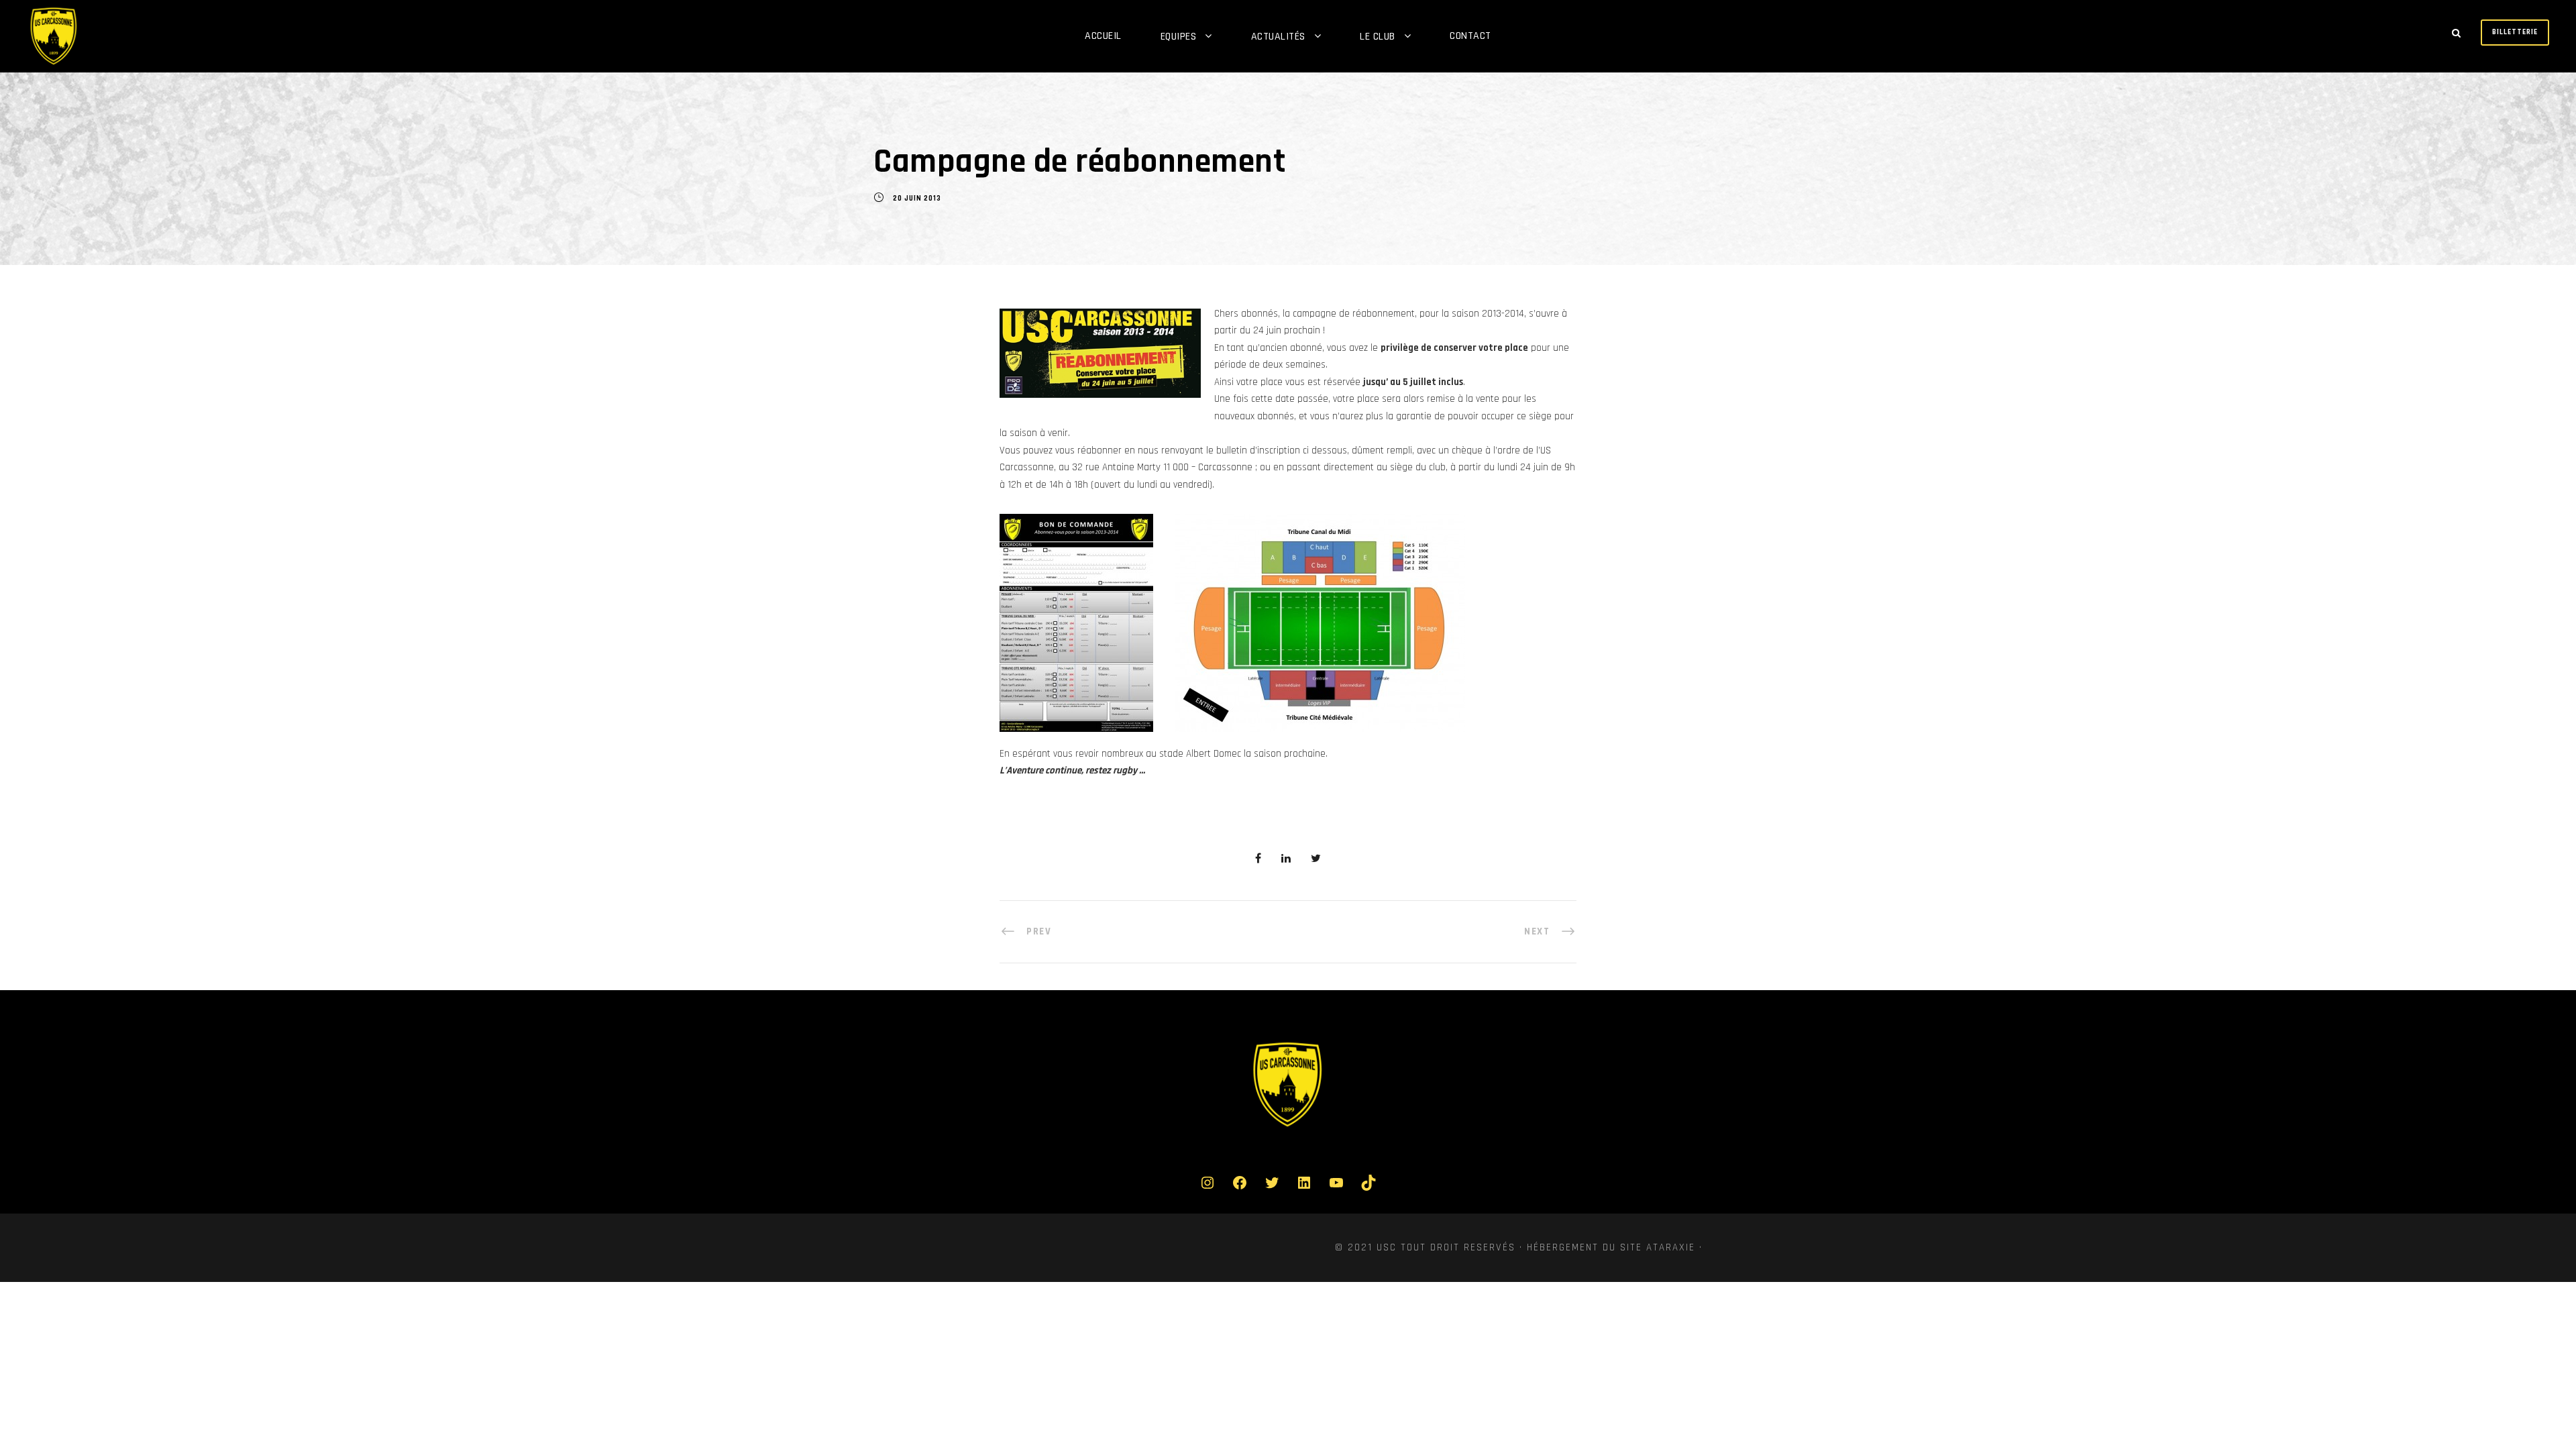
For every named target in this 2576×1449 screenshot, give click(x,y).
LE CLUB (1378, 37)
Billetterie (2515, 32)
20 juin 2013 (917, 199)
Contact (1470, 36)
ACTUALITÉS (1278, 37)
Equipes (1179, 37)
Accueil (1103, 36)
